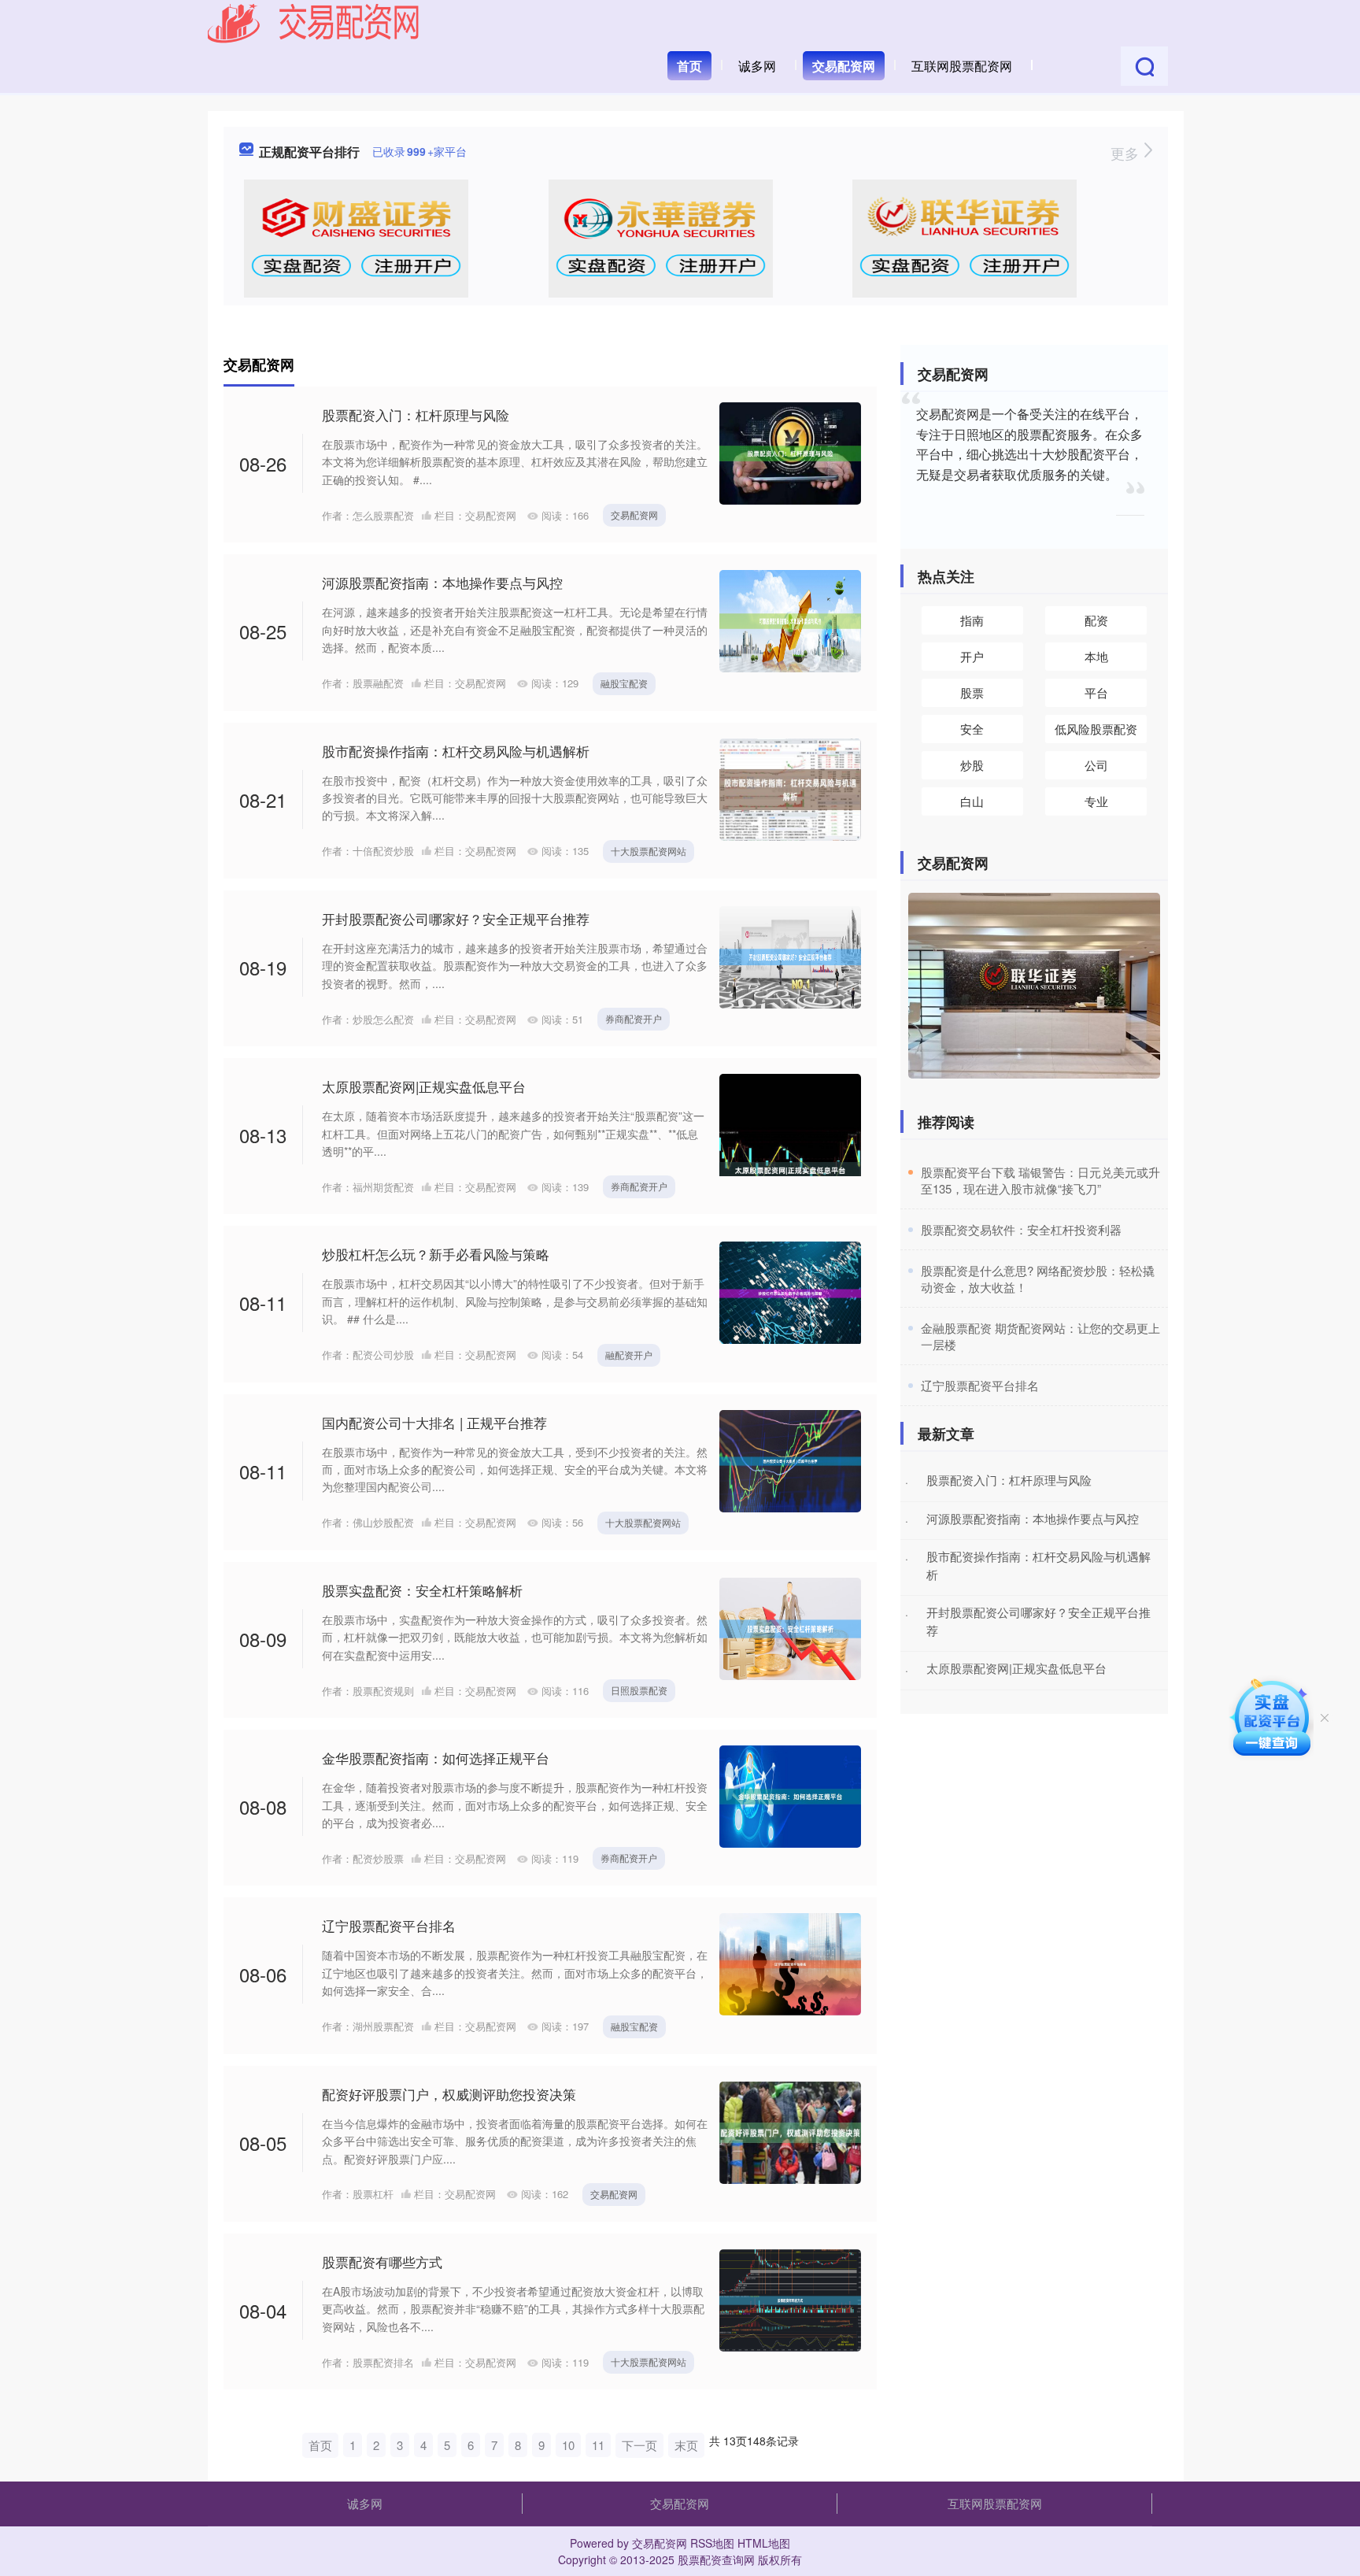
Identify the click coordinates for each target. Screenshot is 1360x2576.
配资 (1096, 620)
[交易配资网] (314, 22)
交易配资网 (844, 66)
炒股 (972, 765)
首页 (689, 66)
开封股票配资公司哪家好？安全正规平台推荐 (456, 918)
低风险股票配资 (1096, 729)
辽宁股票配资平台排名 (389, 1925)
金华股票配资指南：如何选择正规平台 (436, 1758)
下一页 (639, 2445)
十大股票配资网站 (649, 851)
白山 (972, 801)
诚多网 (757, 66)
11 (598, 2445)
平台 (1096, 692)
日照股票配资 (639, 1690)
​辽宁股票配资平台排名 (980, 1385)
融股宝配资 (624, 683)
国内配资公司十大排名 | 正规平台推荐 (434, 1422)
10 (568, 2445)
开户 (972, 656)
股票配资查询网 (716, 2559)
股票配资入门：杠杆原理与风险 (416, 415)
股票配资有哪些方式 (382, 2261)
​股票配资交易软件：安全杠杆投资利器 (1021, 1229)
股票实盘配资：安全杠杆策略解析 (422, 1590)
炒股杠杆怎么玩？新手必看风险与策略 (436, 1254)
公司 (1096, 765)
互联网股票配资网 (962, 66)
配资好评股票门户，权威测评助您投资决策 (449, 2094)
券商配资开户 (634, 1018)
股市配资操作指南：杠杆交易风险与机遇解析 (456, 751)
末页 (686, 2445)
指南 (972, 620)
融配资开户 (629, 1355)
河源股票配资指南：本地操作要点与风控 (442, 582)
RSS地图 (712, 2543)
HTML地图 (764, 2543)
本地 (1096, 656)
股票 (972, 692)
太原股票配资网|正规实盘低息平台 (424, 1086)
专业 (1096, 801)
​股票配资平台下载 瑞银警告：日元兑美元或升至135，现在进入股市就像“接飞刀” (1040, 1180)
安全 (972, 729)
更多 (1127, 153)
